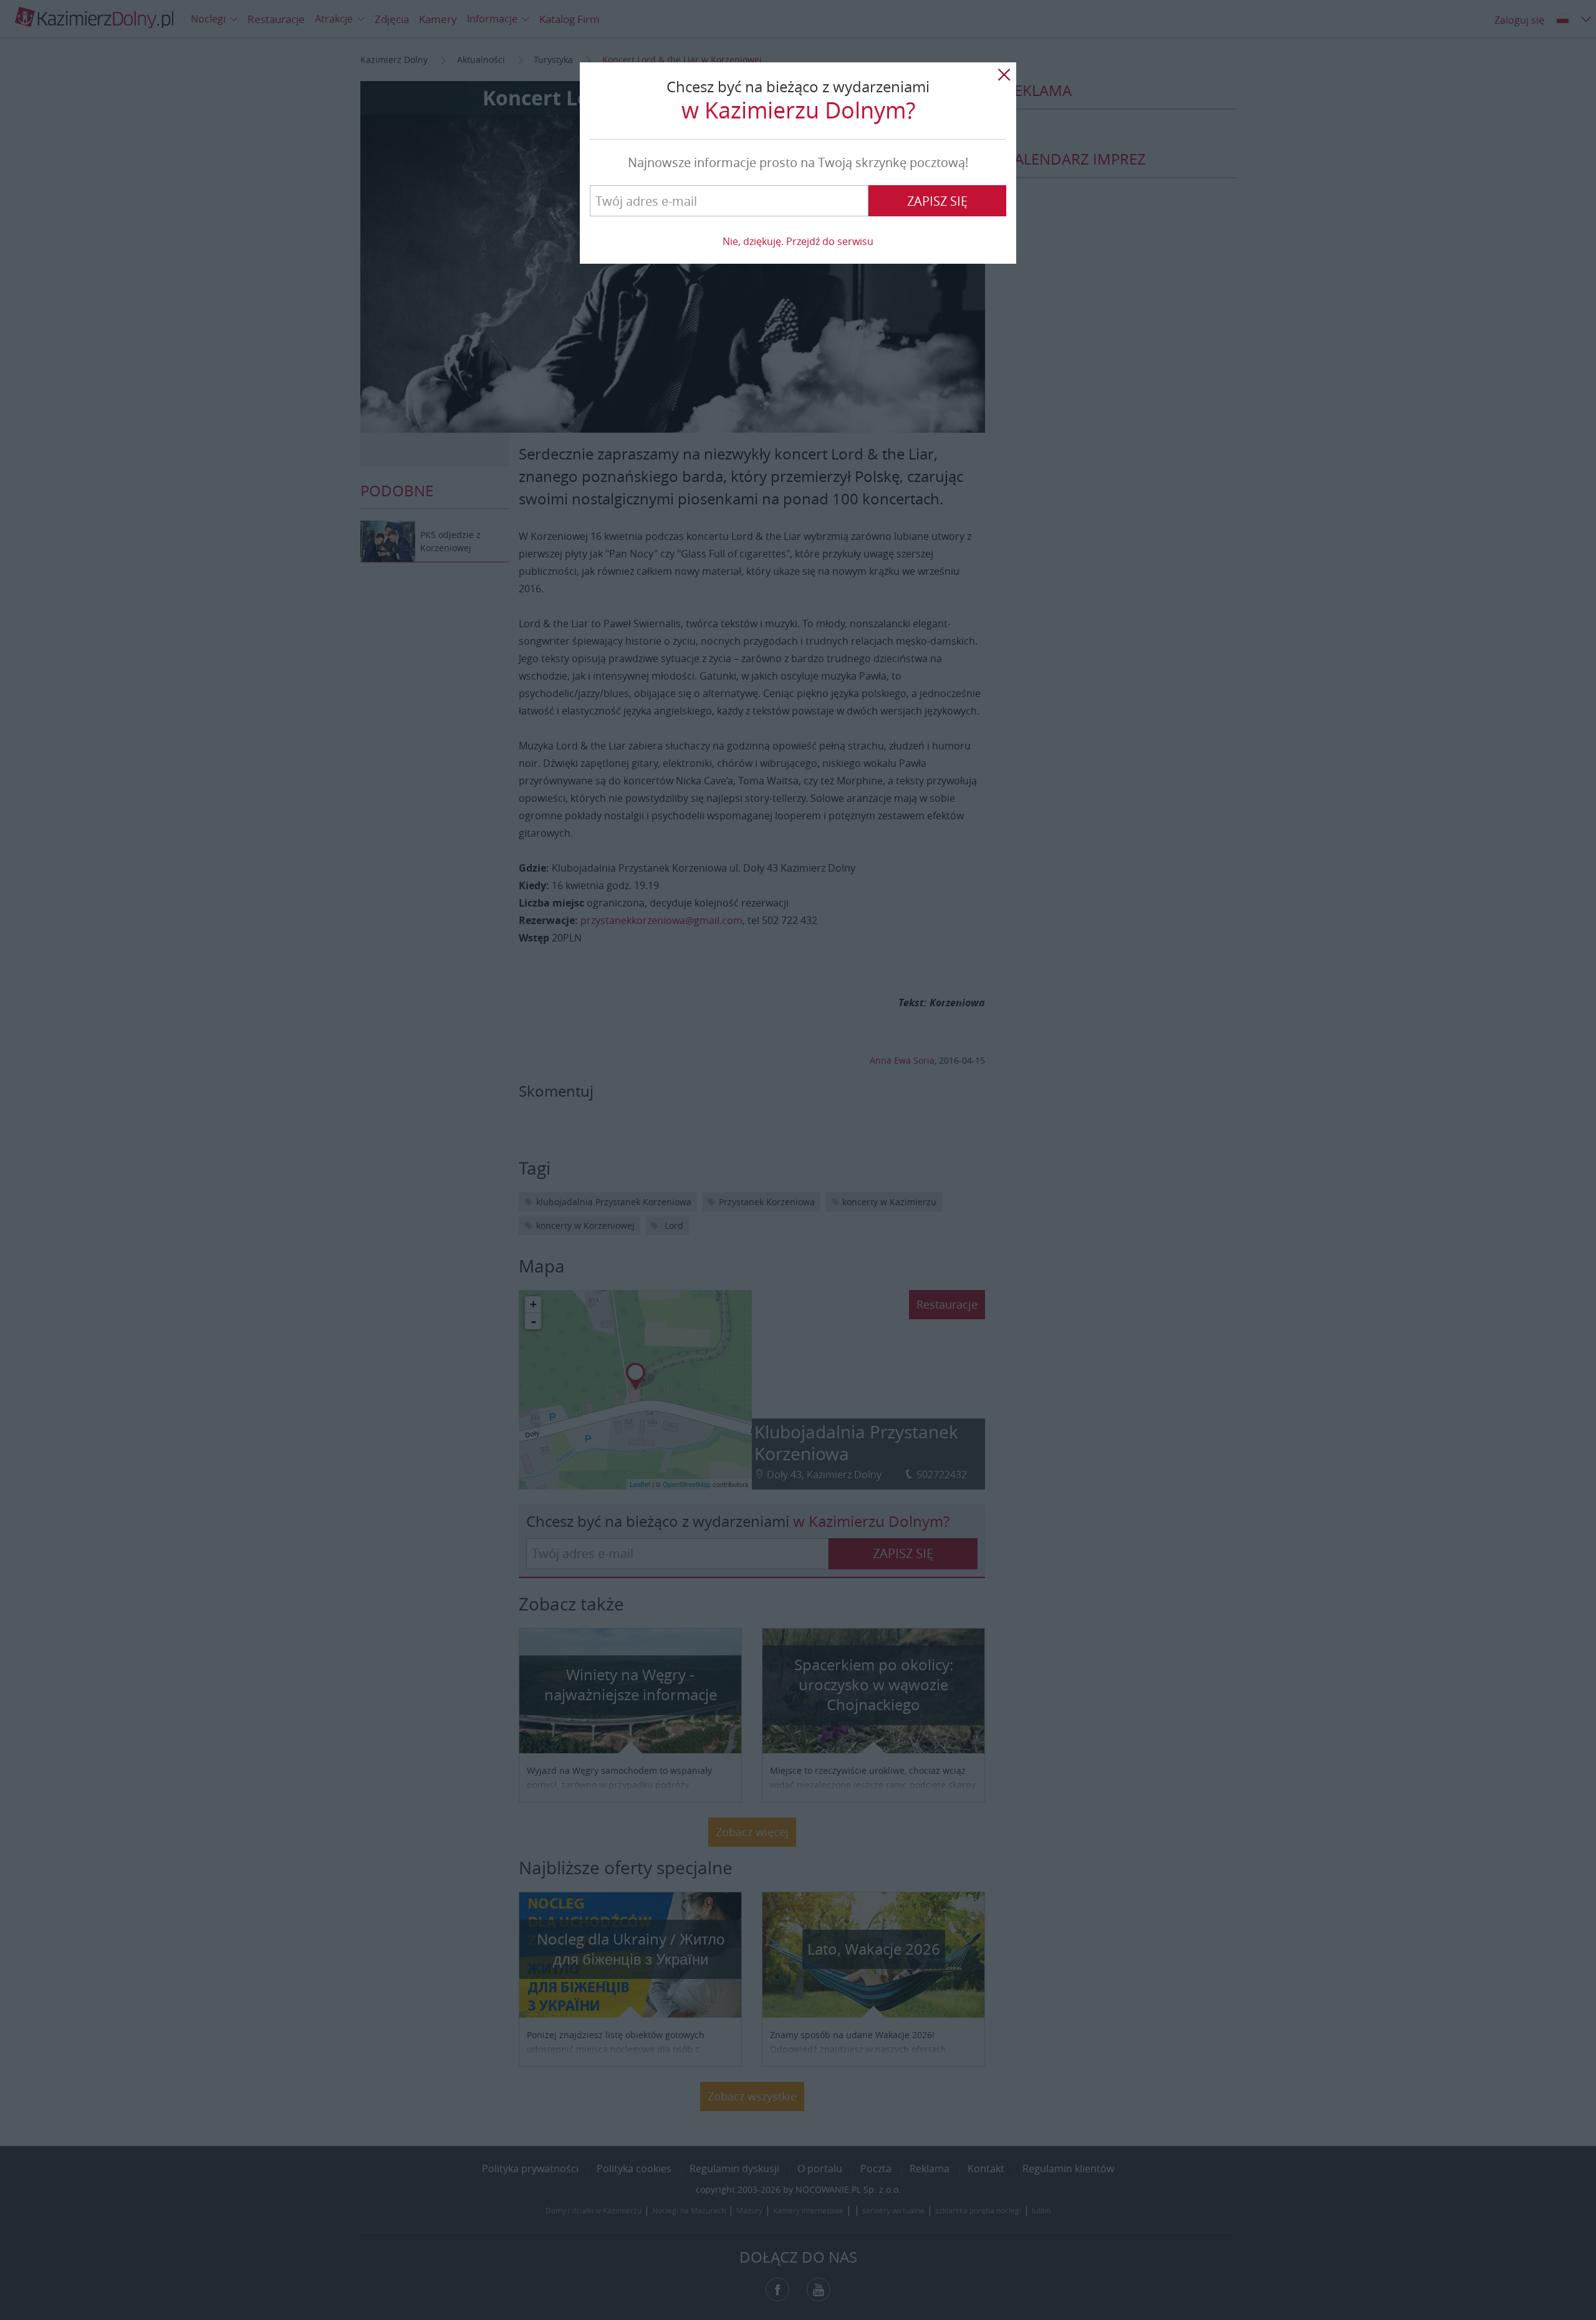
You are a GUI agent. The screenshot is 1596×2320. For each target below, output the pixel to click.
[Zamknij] (1004, 75)
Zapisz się (937, 201)
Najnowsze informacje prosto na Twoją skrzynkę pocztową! (798, 162)
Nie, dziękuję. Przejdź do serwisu (798, 241)
